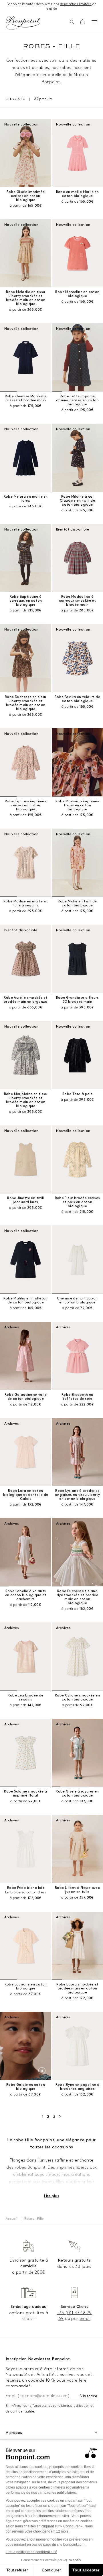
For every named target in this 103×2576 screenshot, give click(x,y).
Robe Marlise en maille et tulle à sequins (26, 903)
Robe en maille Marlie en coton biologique (78, 194)
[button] (72, 22)
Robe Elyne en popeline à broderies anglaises (78, 2087)
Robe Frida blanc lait (26, 1888)
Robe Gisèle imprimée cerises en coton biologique (26, 196)
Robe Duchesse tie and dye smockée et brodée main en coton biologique (77, 1597)
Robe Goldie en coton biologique (26, 2087)
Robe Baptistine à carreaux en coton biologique (26, 601)
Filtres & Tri (15, 99)
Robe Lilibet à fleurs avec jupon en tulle (77, 1890)
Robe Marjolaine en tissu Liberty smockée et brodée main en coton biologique (26, 1100)
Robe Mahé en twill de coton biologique (77, 903)
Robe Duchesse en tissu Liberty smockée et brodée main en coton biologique (26, 703)
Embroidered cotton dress (26, 1892)
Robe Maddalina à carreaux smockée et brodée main (78, 601)
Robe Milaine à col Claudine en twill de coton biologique (77, 501)
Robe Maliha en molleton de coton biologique (25, 1300)
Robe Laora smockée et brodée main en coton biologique (77, 1988)
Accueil (12, 2219)
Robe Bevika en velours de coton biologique (77, 699)
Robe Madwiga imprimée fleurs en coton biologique (77, 805)
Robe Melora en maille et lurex (26, 499)
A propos (14, 2433)
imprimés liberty (72, 2167)
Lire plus (51, 2196)
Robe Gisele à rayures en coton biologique (77, 1794)
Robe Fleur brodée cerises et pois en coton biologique (78, 1202)
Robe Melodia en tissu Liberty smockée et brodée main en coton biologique (26, 298)
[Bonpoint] (23, 23)
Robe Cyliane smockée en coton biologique (77, 1697)
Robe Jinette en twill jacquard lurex (25, 1200)
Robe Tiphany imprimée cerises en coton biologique (26, 805)
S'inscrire (88, 2396)
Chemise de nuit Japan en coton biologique (77, 1300)
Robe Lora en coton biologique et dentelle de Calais (26, 1495)
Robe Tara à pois (77, 1094)
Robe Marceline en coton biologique (77, 294)
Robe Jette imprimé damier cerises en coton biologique (77, 400)
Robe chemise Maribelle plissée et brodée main (26, 398)
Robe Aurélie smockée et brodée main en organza (26, 1000)
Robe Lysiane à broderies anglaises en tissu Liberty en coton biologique (77, 1495)
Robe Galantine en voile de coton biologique (26, 1397)
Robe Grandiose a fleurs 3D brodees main (77, 1000)
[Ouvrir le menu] (94, 22)
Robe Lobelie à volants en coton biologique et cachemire (26, 1595)
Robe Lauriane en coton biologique (26, 1986)
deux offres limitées (76, 4)
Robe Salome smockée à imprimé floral (25, 1794)
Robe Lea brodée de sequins (25, 1697)
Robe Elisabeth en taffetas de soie (77, 1397)
